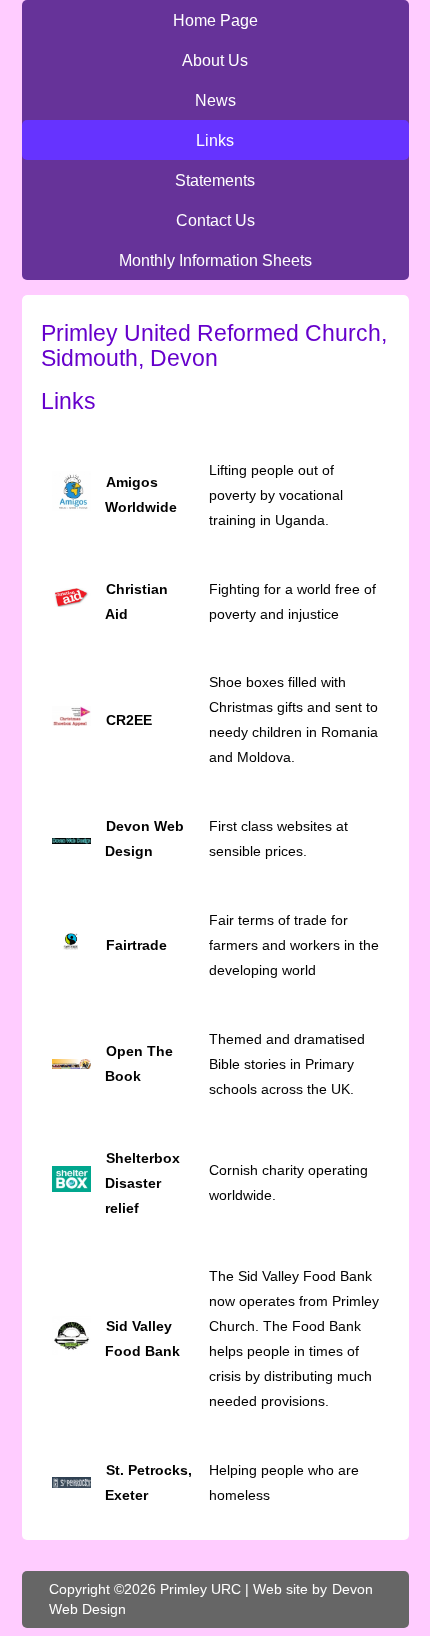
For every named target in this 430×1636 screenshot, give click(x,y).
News (215, 100)
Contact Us (215, 220)
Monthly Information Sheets (215, 260)
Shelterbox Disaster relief (142, 1183)
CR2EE (129, 720)
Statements (215, 180)
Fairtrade (136, 945)
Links (215, 140)
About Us (215, 60)
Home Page (215, 20)
